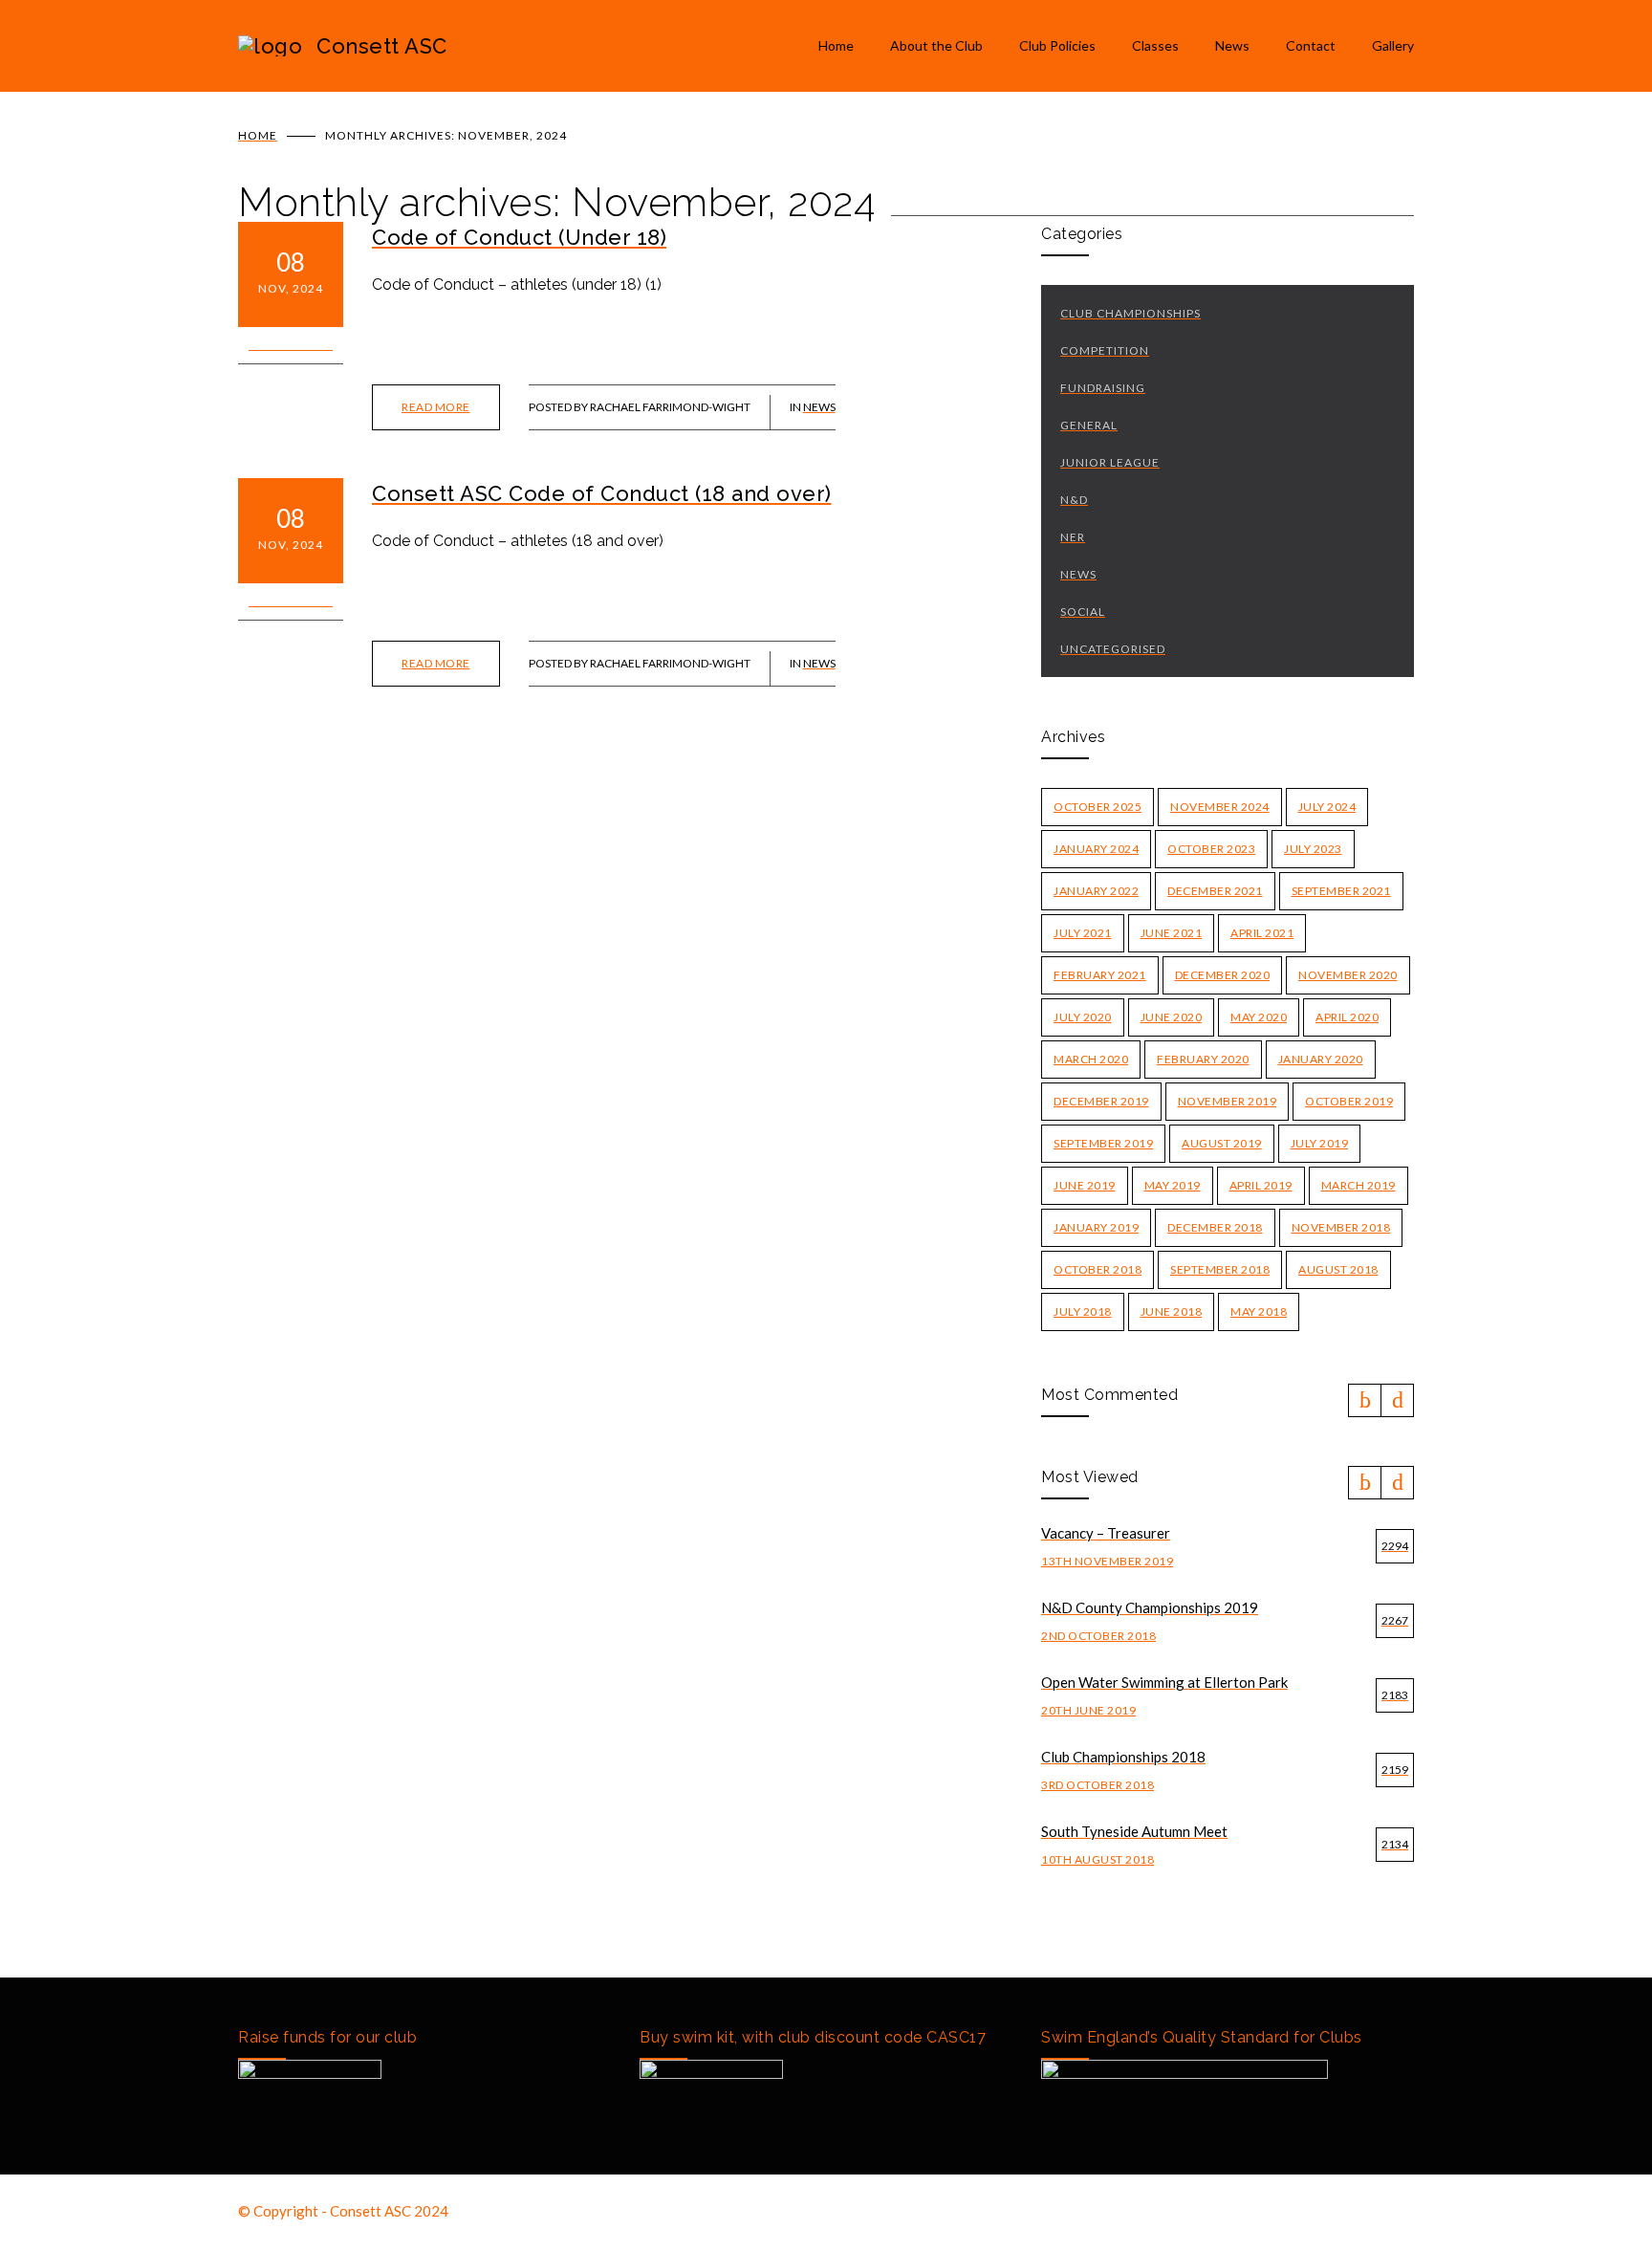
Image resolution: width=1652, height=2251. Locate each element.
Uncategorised (1113, 649)
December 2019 (1101, 1101)
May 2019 (1173, 1185)
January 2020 (1321, 1059)
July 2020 (1083, 1017)
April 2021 (1262, 933)
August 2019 (1222, 1143)
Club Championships (1130, 313)
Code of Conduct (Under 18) (519, 237)
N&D (1074, 500)
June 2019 (1085, 1185)
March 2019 (1359, 1185)
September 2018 (1220, 1269)
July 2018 (1083, 1311)
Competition (1105, 350)
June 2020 (1172, 1017)
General (1089, 425)
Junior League (1110, 462)
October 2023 (1211, 849)
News (1232, 45)
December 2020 (1223, 975)
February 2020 (1203, 1059)
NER (1073, 537)
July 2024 (1327, 807)
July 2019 (1320, 1143)
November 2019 (1228, 1101)
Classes (1155, 45)
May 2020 (1259, 1017)
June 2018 (1172, 1311)
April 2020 (1347, 1017)
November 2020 (1348, 975)
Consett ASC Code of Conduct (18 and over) (602, 493)
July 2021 (1083, 933)
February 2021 (1100, 975)
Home (836, 45)
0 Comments (291, 345)
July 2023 (1313, 849)
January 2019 (1096, 1227)
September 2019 (1103, 1143)
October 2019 (1349, 1101)
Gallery (1393, 45)
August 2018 (1338, 1269)
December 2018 (1215, 1227)
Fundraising (1103, 388)
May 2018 (1259, 1311)
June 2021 (1172, 933)
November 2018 (1341, 1227)
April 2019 (1261, 1185)
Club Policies (1057, 45)
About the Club (936, 45)
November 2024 (1220, 807)
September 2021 (1341, 891)
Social (1083, 612)
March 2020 (1091, 1059)
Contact (1311, 45)
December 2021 (1215, 891)
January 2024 (1096, 849)
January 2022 (1096, 891)
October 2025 (1098, 807)
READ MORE (436, 407)
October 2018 (1098, 1269)
